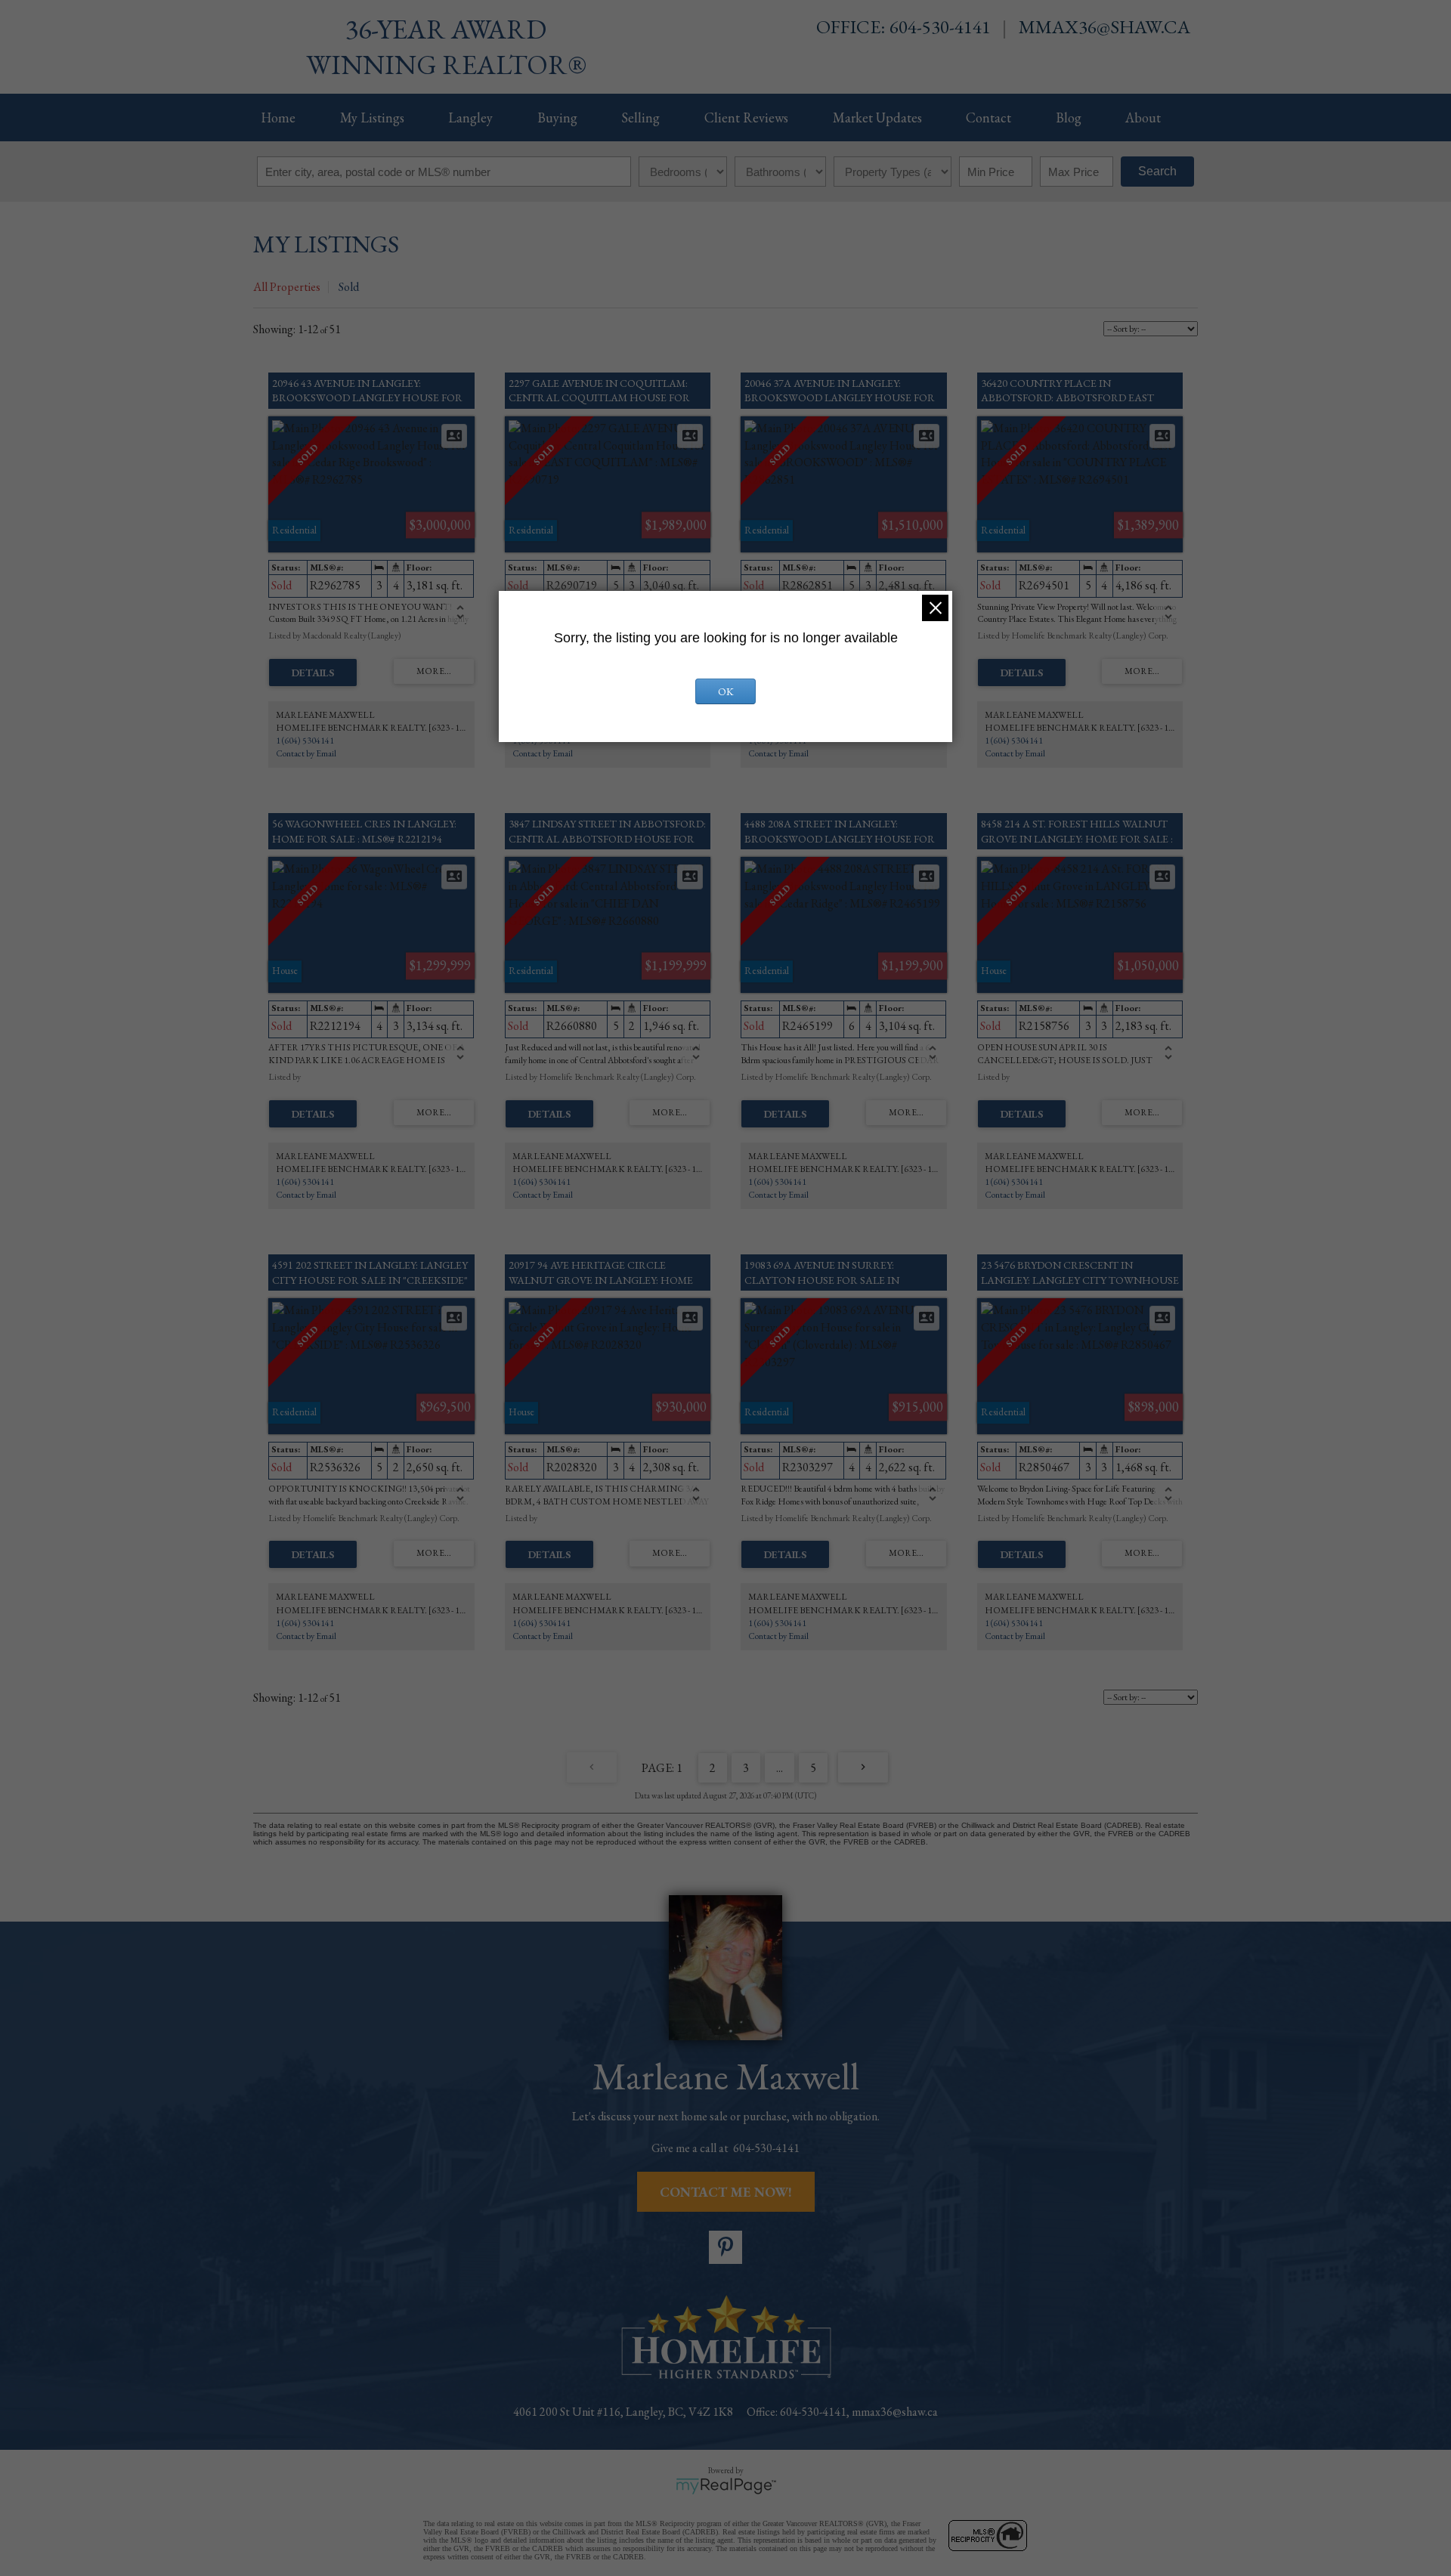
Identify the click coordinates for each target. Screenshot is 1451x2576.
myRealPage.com (726, 2486)
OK (726, 691)
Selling (640, 118)
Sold (349, 287)
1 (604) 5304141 (305, 741)
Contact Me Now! (726, 2192)
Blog (1069, 118)
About (1143, 118)
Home (278, 118)
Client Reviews (746, 118)
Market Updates (877, 118)
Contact (988, 118)
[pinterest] (725, 2247)
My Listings (372, 118)
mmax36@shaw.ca (1104, 26)
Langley (470, 118)
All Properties (287, 287)
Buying (557, 118)
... (780, 1768)
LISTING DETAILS (313, 673)
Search (1157, 171)
